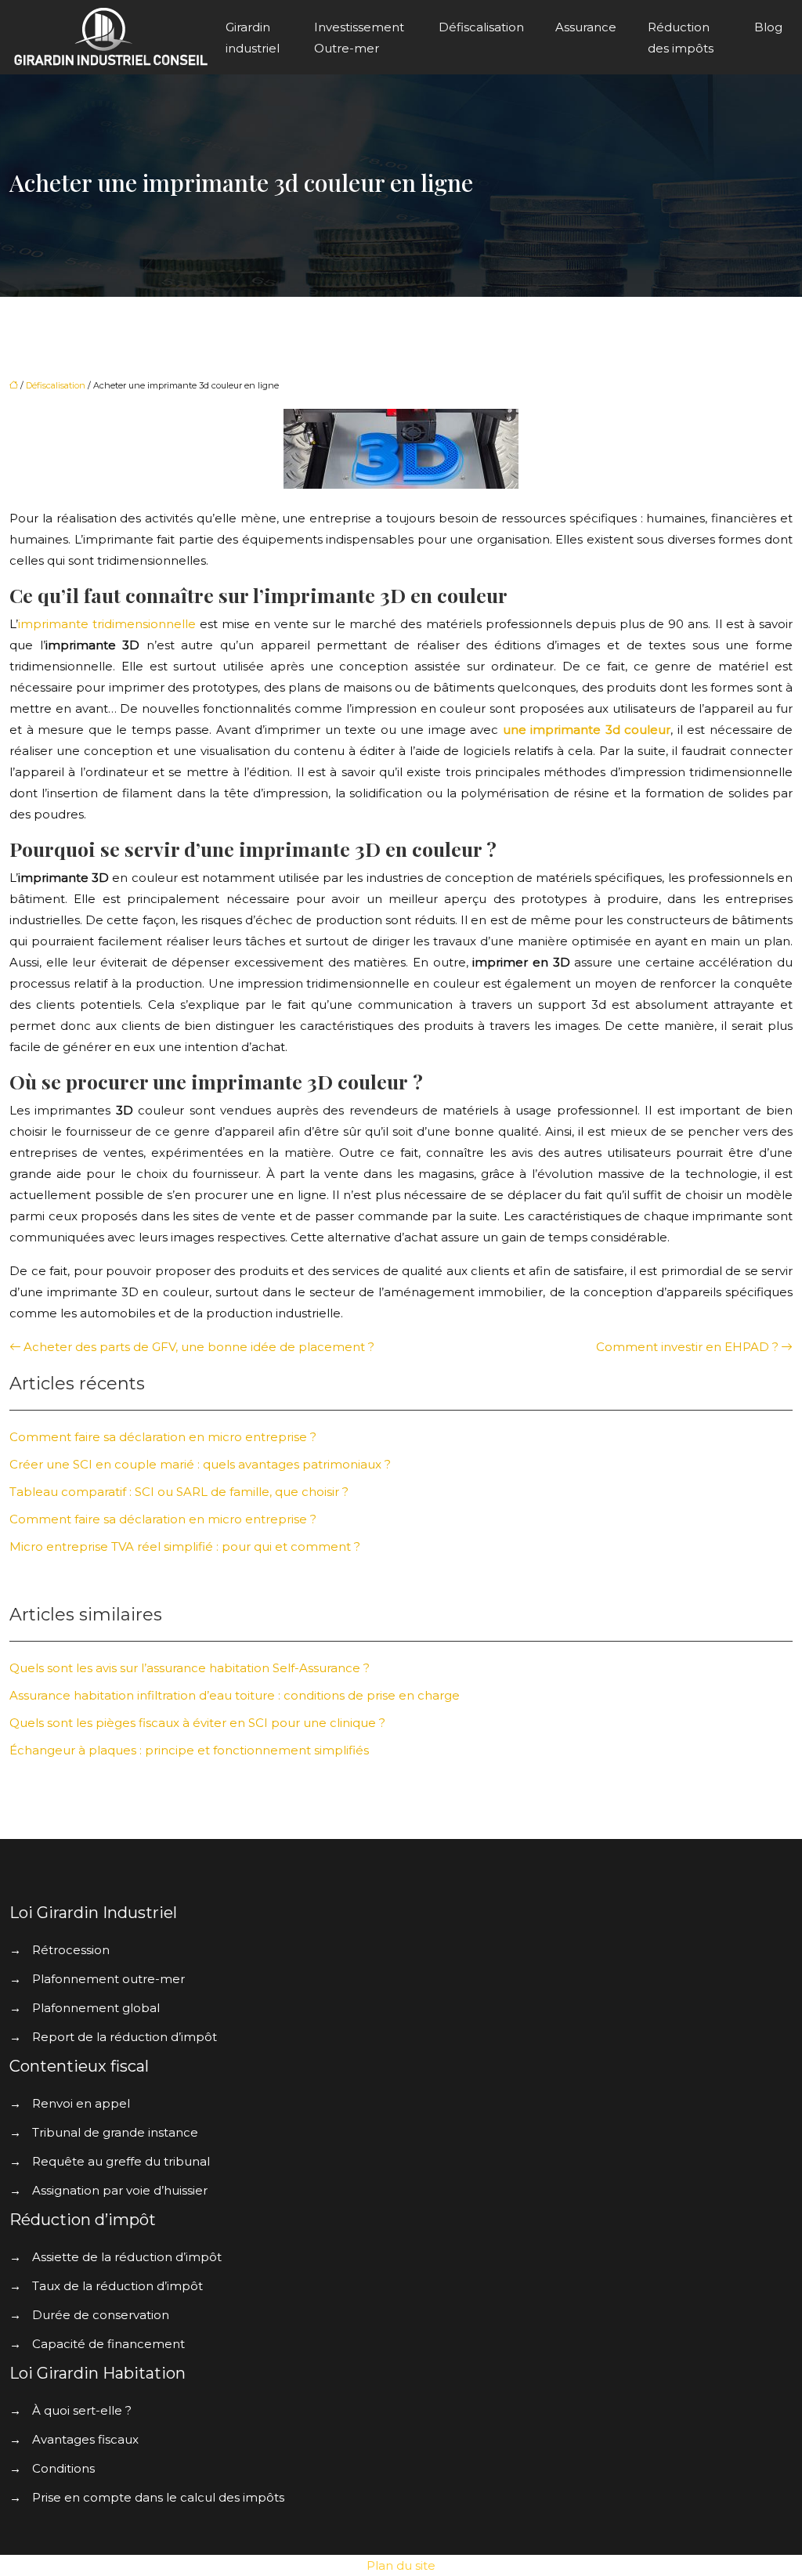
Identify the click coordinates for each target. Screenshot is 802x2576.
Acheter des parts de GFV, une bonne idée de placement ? (199, 1347)
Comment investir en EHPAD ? (687, 1347)
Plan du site (401, 2565)
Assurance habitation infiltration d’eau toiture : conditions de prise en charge (235, 1695)
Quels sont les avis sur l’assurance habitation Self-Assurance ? (190, 1668)
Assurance (586, 27)
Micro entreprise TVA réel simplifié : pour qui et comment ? (185, 1546)
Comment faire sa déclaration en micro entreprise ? (163, 1437)
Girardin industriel (253, 38)
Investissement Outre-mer (359, 38)
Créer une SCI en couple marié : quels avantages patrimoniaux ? (200, 1464)
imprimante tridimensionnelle (109, 624)
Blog (768, 27)
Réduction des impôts (681, 38)
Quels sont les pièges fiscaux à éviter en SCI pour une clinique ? (197, 1723)
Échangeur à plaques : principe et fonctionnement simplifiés (189, 1750)
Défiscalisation (481, 27)
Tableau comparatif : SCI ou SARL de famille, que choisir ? (179, 1492)
